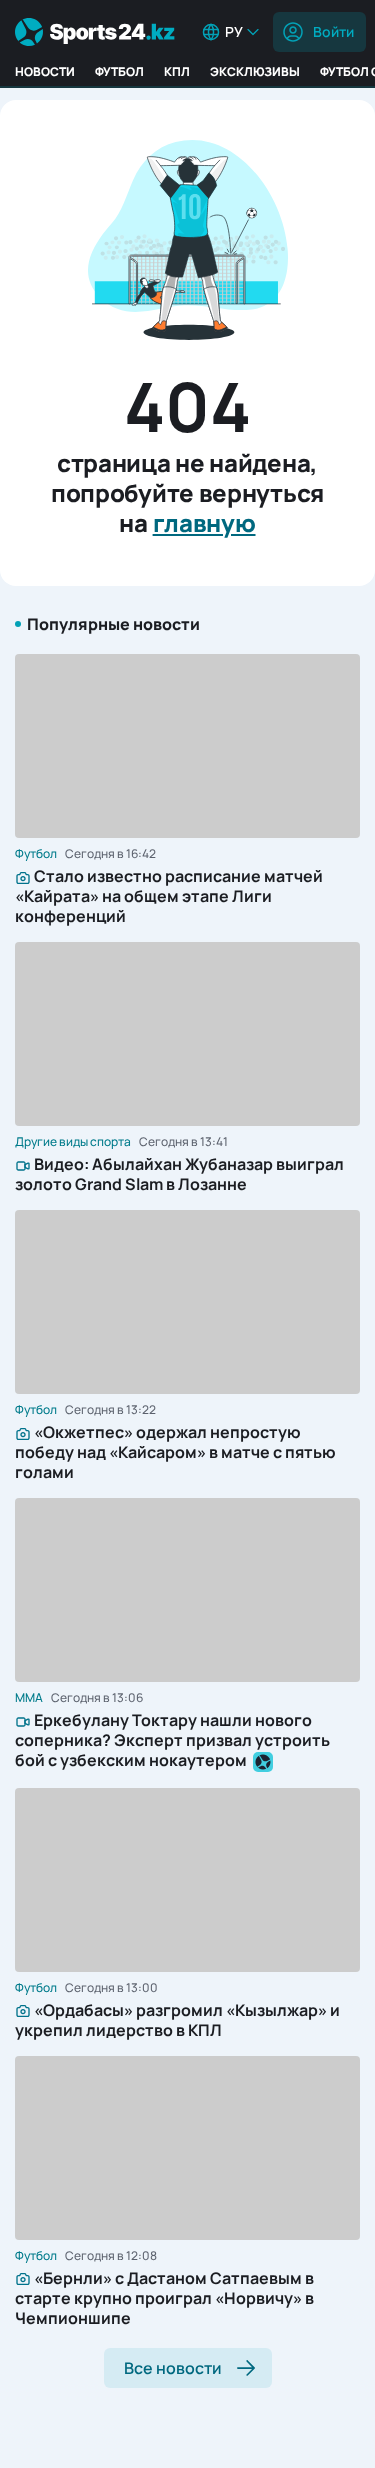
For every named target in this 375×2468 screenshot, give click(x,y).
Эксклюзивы (255, 71)
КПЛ (177, 71)
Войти (333, 31)
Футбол (119, 71)
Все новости (173, 2368)
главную (204, 522)
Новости (45, 71)
